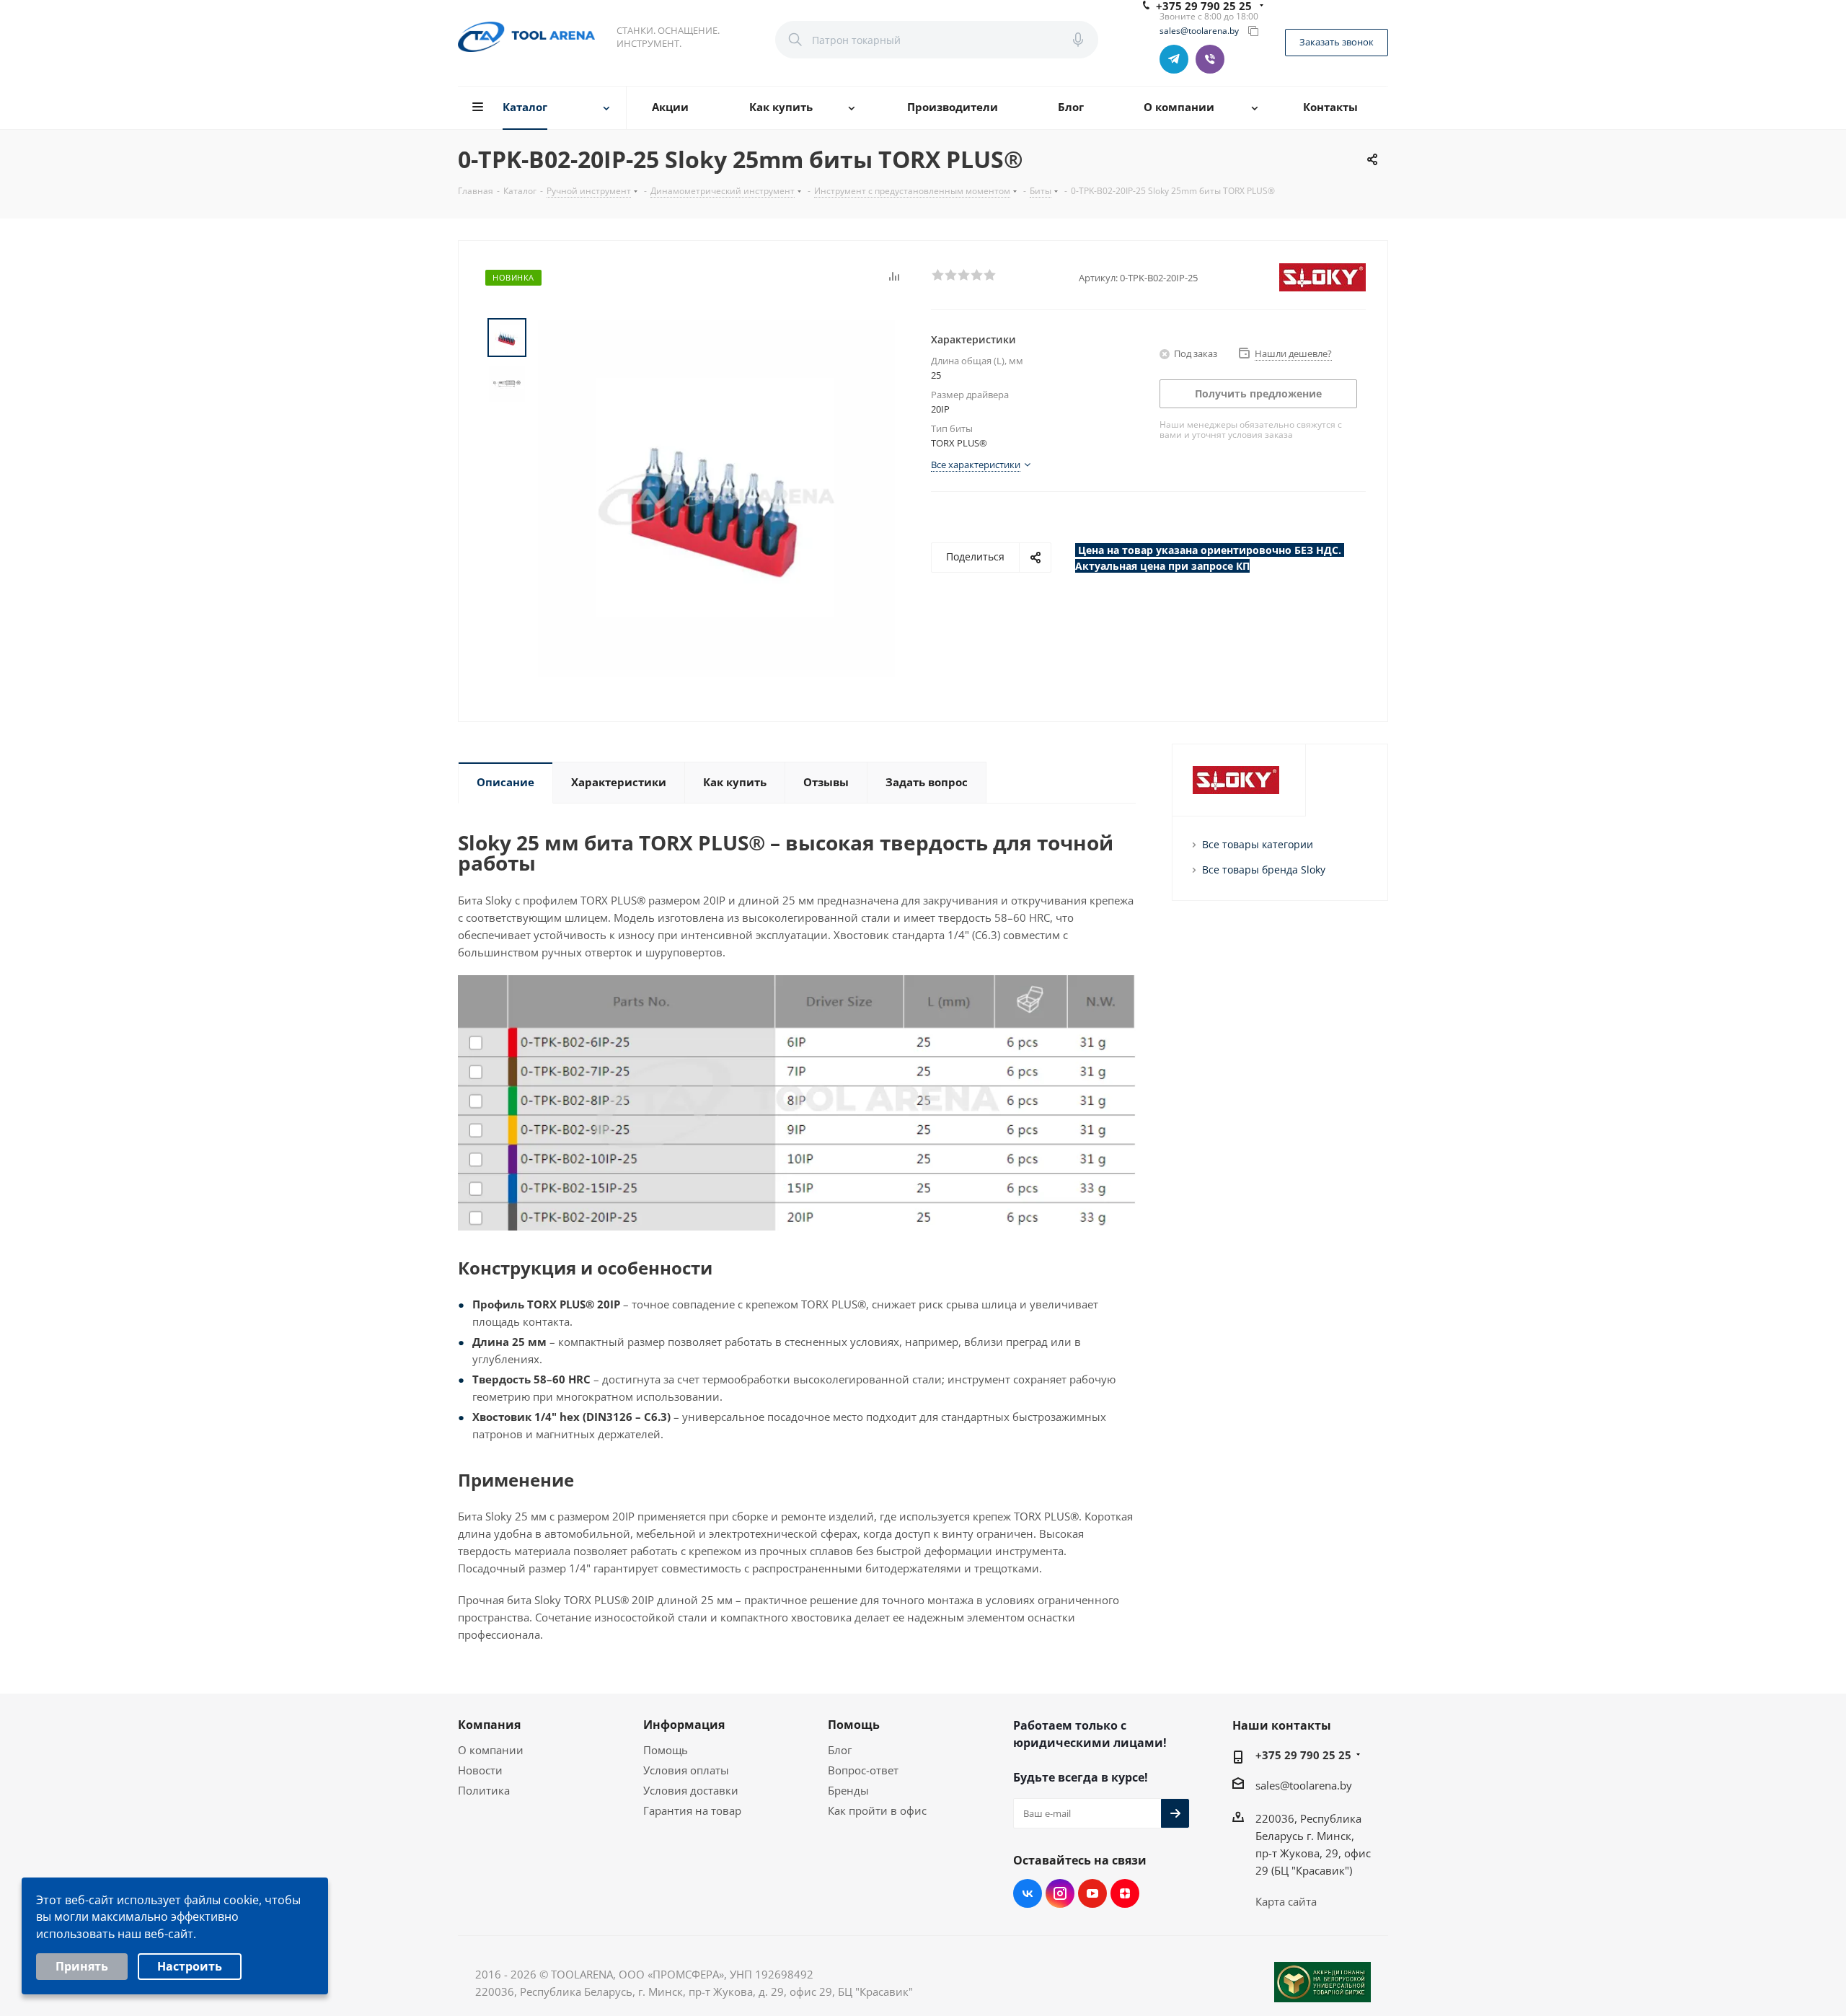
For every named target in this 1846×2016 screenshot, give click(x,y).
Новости (480, 1770)
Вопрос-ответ (863, 1770)
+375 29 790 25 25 (1303, 1755)
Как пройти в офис (877, 1810)
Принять (82, 1966)
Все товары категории (1258, 844)
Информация (684, 1725)
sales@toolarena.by (1199, 31)
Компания (489, 1725)
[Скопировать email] (1253, 31)
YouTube (1092, 1893)
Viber (1210, 59)
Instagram (1060, 1893)
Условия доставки (691, 1790)
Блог (840, 1750)
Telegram (1174, 59)
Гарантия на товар (692, 1810)
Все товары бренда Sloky (1264, 870)
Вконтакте (1028, 1893)
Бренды (848, 1790)
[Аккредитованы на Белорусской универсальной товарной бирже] (1322, 1982)
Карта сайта (1286, 1901)
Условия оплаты (686, 1770)
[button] (937, 274)
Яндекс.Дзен (1125, 1893)
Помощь (666, 1750)
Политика (484, 1790)
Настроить (190, 1966)
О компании (491, 1750)
